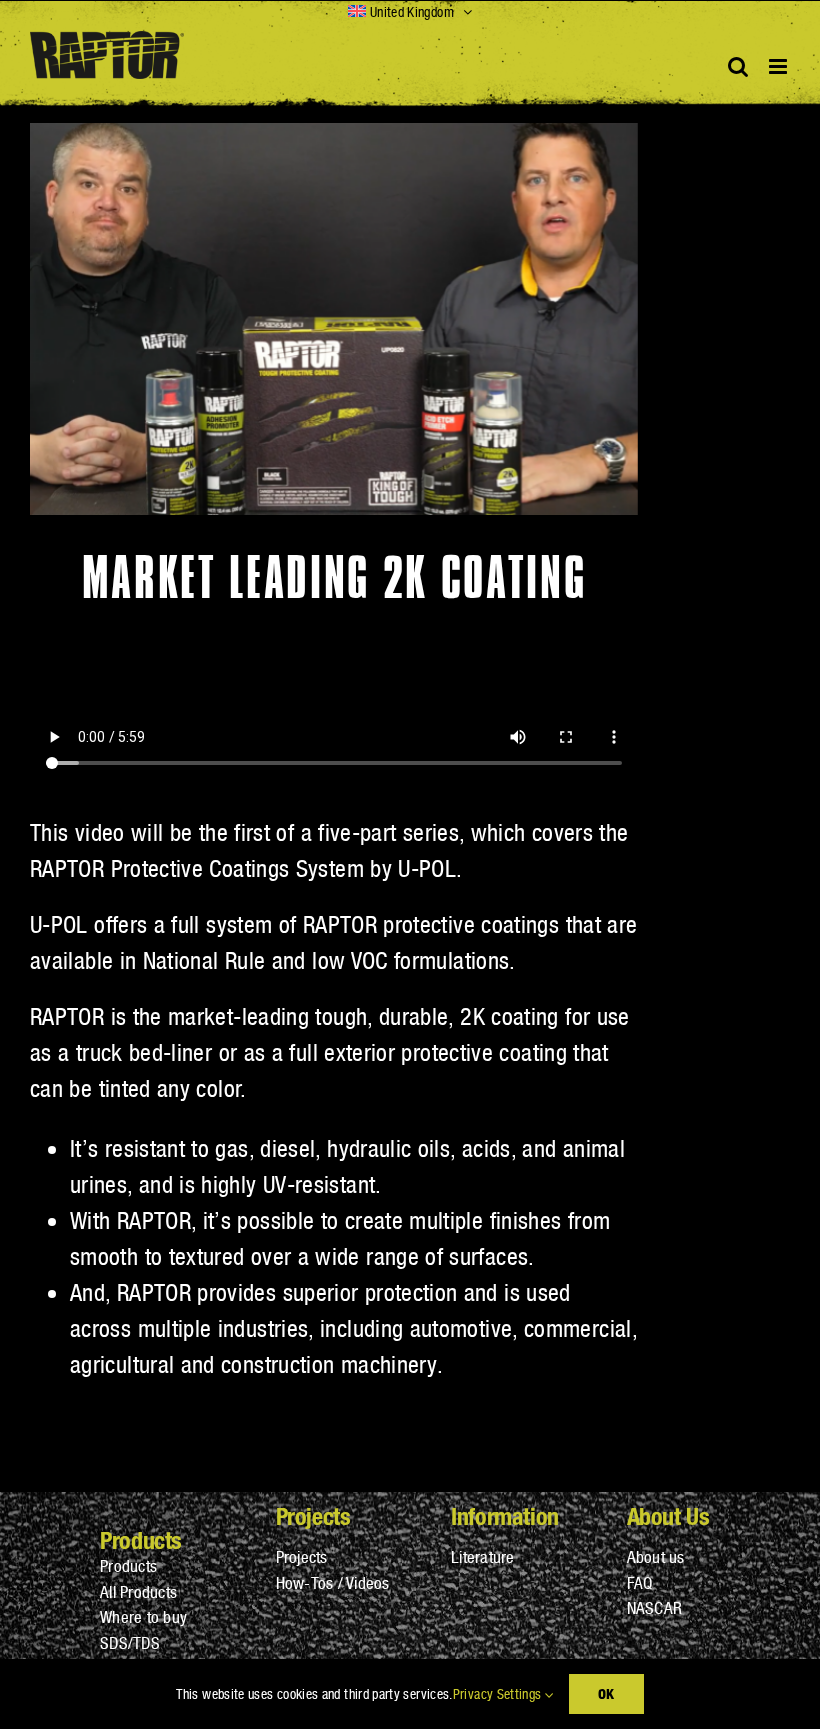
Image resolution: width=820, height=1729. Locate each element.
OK (606, 1693)
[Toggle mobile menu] (779, 66)
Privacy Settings (499, 1694)
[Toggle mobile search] (738, 66)
